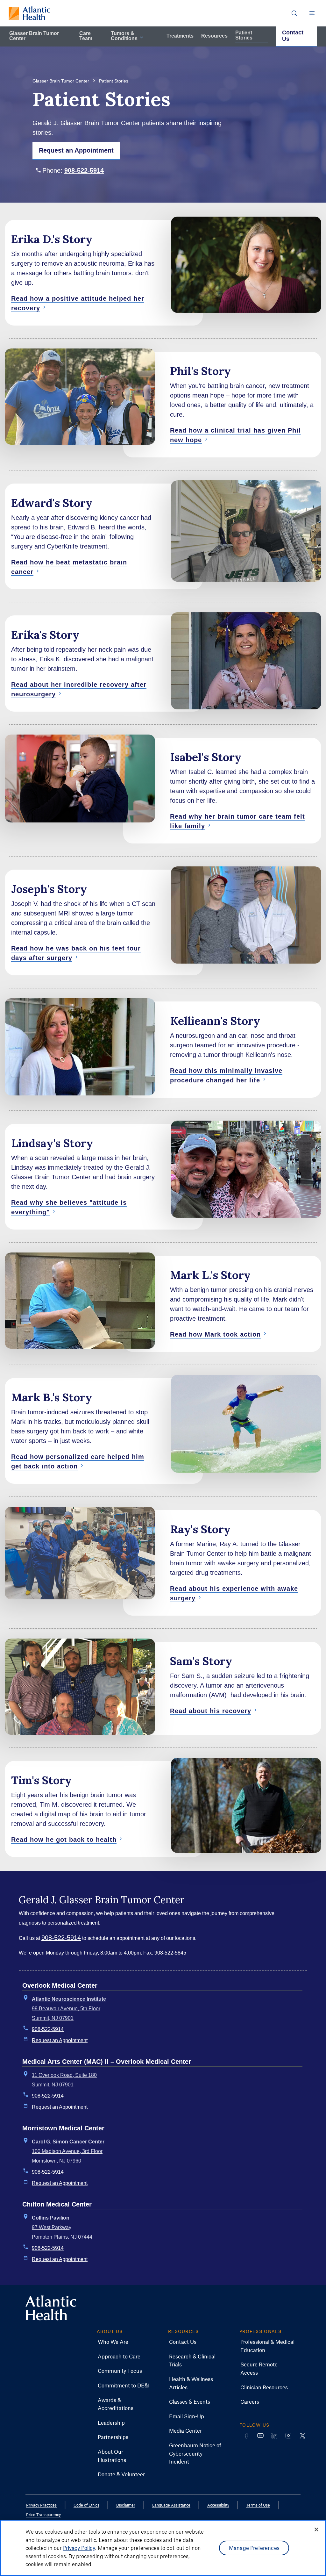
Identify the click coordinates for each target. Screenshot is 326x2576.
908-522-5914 (84, 170)
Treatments (180, 36)
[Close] (316, 2529)
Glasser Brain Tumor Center (34, 36)
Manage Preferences (254, 2548)
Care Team (86, 36)
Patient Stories (244, 35)
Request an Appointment (60, 2040)
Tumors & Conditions (124, 36)
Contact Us (293, 36)
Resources (214, 36)
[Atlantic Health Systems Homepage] (29, 13)
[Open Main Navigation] (312, 13)
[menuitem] (113, 2342)
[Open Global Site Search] (294, 13)
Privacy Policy (79, 2548)
